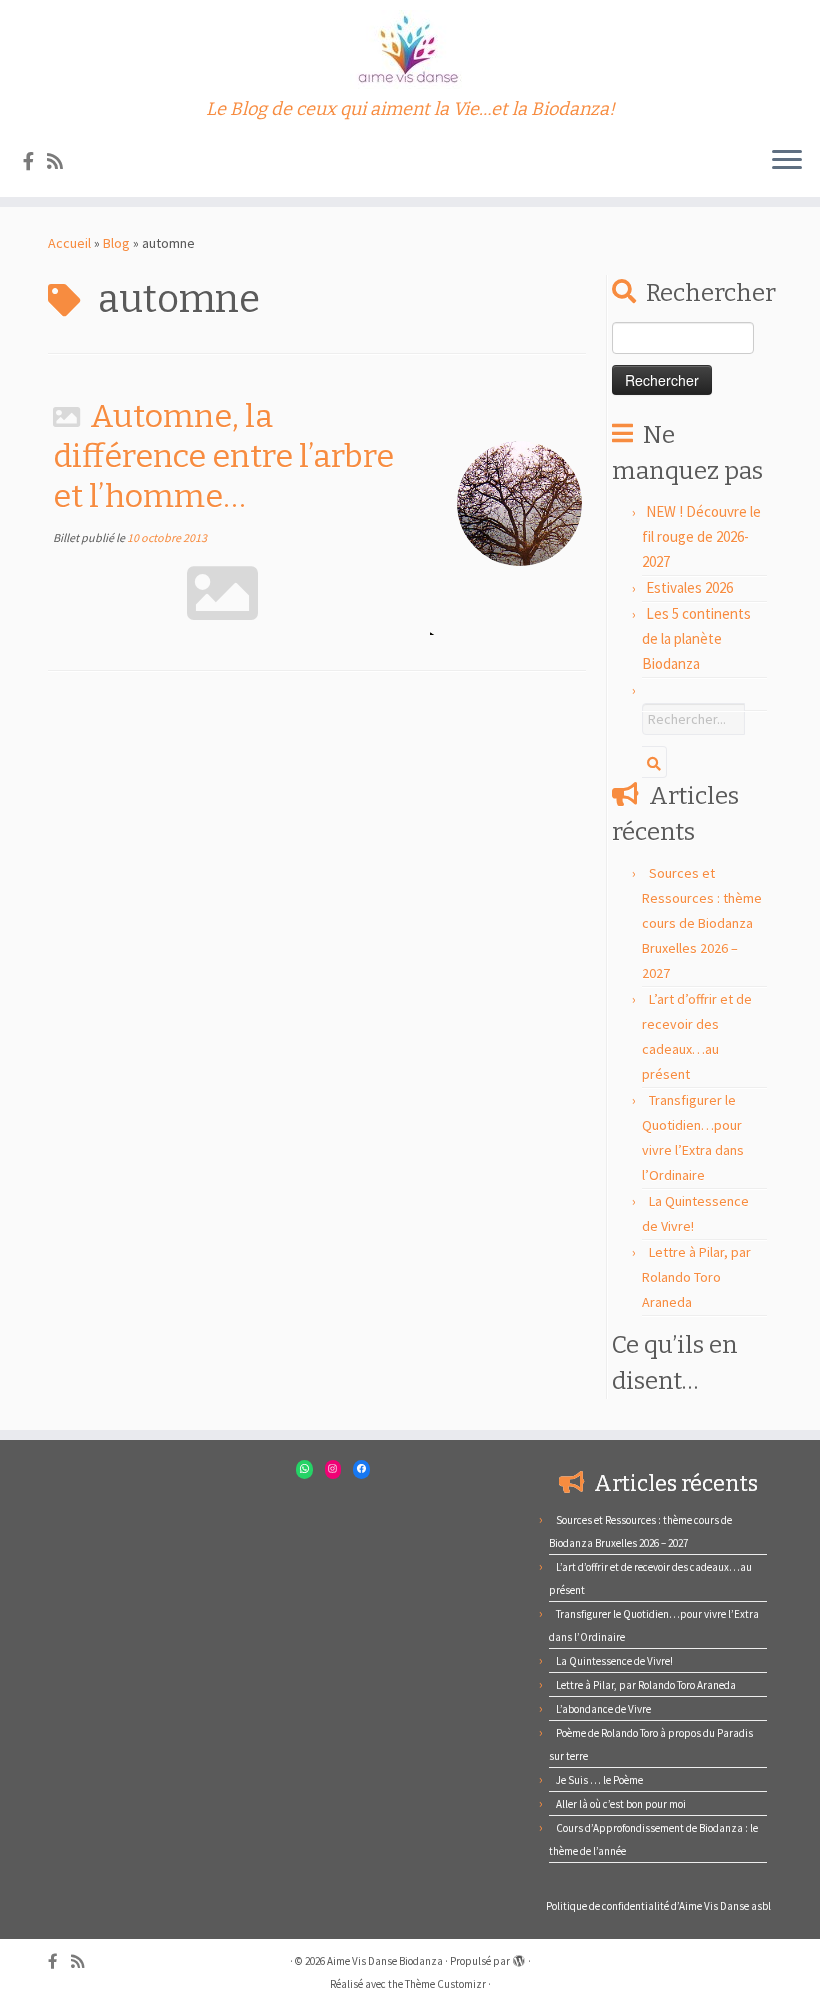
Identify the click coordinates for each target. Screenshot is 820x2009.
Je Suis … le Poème (599, 1780)
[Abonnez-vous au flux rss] (61, 161)
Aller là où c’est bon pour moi (621, 1804)
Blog (116, 243)
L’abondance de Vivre (603, 1709)
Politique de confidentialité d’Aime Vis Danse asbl (658, 1906)
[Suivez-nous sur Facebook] (35, 161)
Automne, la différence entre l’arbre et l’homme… (223, 456)
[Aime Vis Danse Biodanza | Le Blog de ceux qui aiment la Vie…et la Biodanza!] (410, 49)
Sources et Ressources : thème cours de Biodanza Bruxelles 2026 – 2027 (702, 923)
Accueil (69, 243)
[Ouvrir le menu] (787, 161)
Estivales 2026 (689, 587)
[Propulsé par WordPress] (519, 1957)
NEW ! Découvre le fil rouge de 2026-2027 (701, 536)
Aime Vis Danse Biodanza (385, 1961)
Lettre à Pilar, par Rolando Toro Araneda (696, 1277)
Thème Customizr (445, 1984)
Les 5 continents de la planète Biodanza (696, 638)
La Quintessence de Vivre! (614, 1661)
